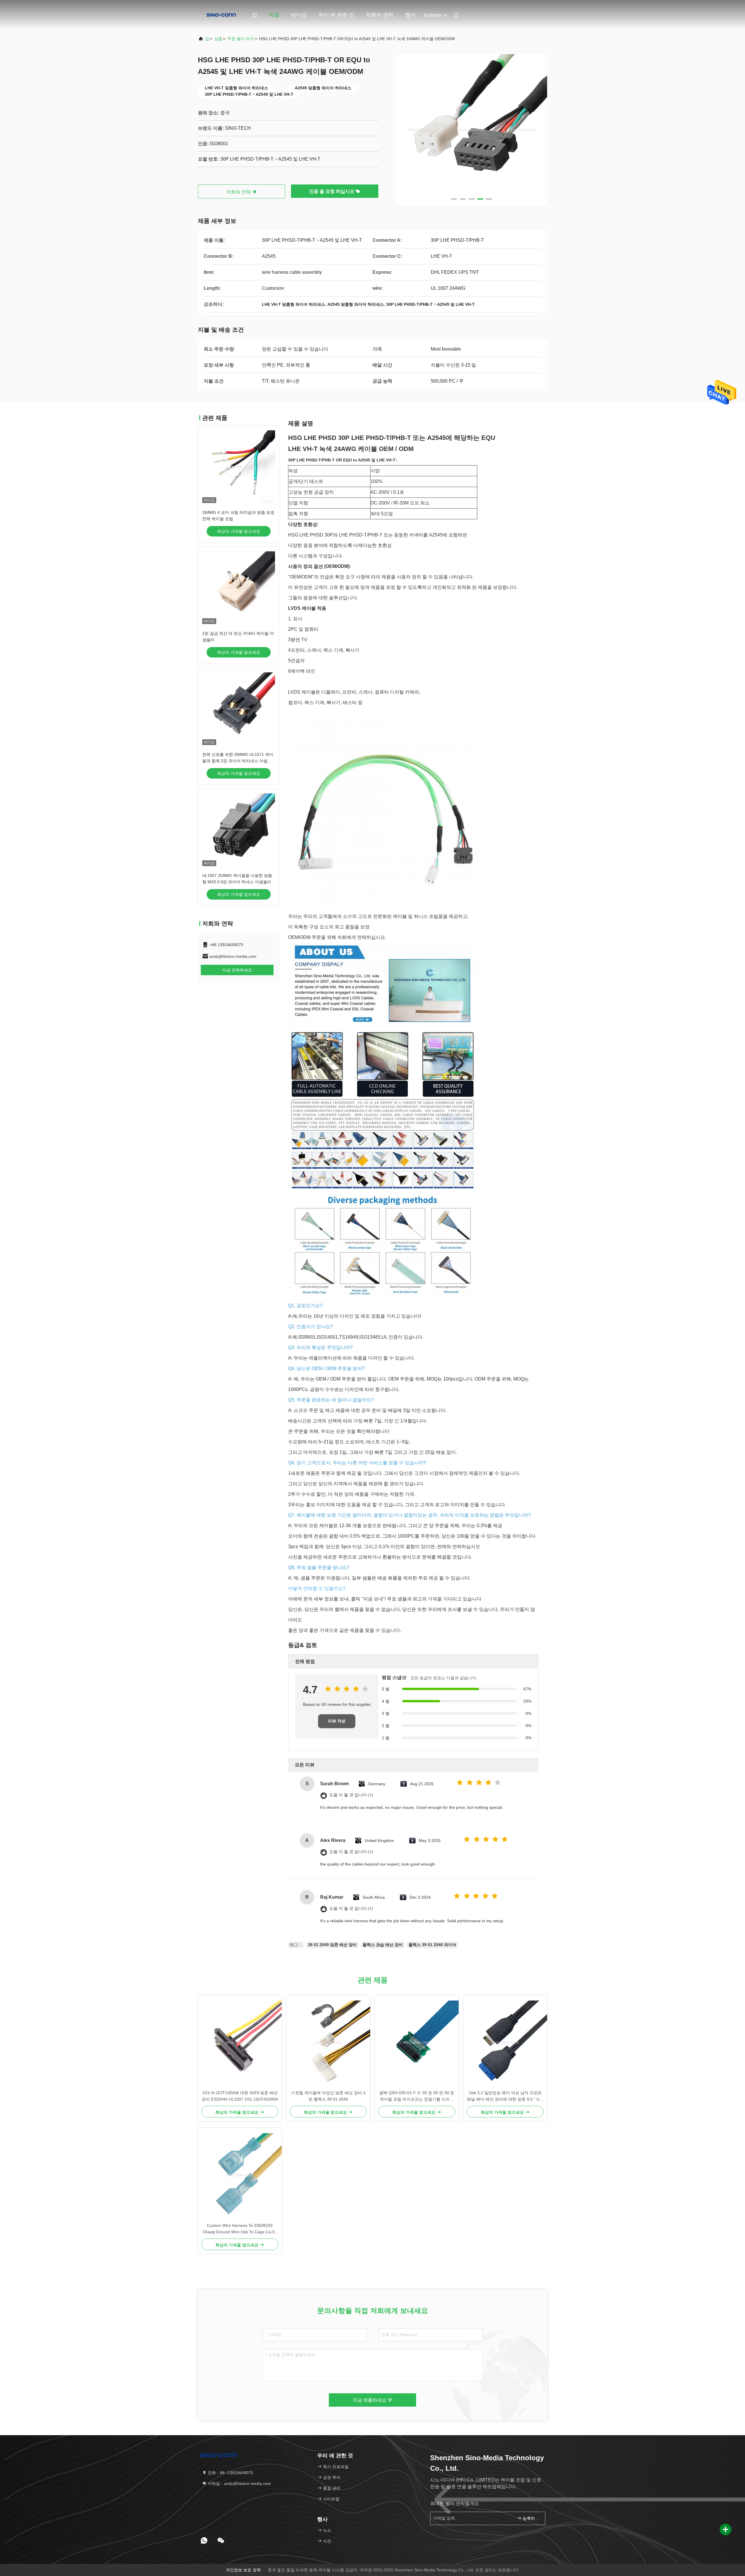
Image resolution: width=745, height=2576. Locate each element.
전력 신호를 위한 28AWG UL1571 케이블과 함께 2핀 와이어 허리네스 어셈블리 (238, 761)
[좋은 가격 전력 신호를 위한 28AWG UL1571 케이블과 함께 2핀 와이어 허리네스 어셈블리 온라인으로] (239, 709)
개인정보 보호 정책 (243, 2570)
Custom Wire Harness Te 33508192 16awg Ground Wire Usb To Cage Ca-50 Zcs (240, 2229)
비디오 (299, 15)
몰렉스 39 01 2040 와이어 (432, 1945)
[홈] (221, 15)
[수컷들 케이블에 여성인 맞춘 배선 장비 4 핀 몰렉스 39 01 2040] (328, 2042)
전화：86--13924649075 (230, 2473)
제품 (274, 15)
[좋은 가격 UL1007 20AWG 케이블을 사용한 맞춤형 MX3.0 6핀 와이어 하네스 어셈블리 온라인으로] (239, 830)
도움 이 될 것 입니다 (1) (351, 1795)
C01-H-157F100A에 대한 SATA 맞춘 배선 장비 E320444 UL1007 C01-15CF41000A (240, 2096)
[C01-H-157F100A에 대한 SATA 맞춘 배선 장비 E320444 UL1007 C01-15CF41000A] (240, 2042)
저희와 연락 (380, 15)
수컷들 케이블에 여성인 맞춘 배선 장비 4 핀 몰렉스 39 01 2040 (328, 2096)
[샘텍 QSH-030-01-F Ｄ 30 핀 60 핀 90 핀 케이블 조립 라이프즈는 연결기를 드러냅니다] (417, 2042)
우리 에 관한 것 (336, 15)
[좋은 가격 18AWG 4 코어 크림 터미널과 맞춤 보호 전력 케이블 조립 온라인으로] (239, 467)
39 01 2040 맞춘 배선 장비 (332, 1945)
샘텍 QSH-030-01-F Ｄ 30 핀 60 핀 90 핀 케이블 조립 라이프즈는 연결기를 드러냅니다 (417, 2096)
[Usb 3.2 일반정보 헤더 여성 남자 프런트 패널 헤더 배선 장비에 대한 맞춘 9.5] (505, 2042)
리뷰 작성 (337, 1721)
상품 (218, 39)
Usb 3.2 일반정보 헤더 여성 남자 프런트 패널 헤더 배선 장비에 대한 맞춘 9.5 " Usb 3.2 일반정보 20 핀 (505, 2096)
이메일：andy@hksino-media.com (239, 2483)
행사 (410, 15)
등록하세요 (531, 2518)
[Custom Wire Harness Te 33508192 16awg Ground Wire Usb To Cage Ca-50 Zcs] (240, 2175)
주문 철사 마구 (241, 39)
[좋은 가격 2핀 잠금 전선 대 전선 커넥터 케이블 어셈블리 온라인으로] (239, 588)
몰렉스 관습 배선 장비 (383, 1945)
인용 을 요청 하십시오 (332, 191)
